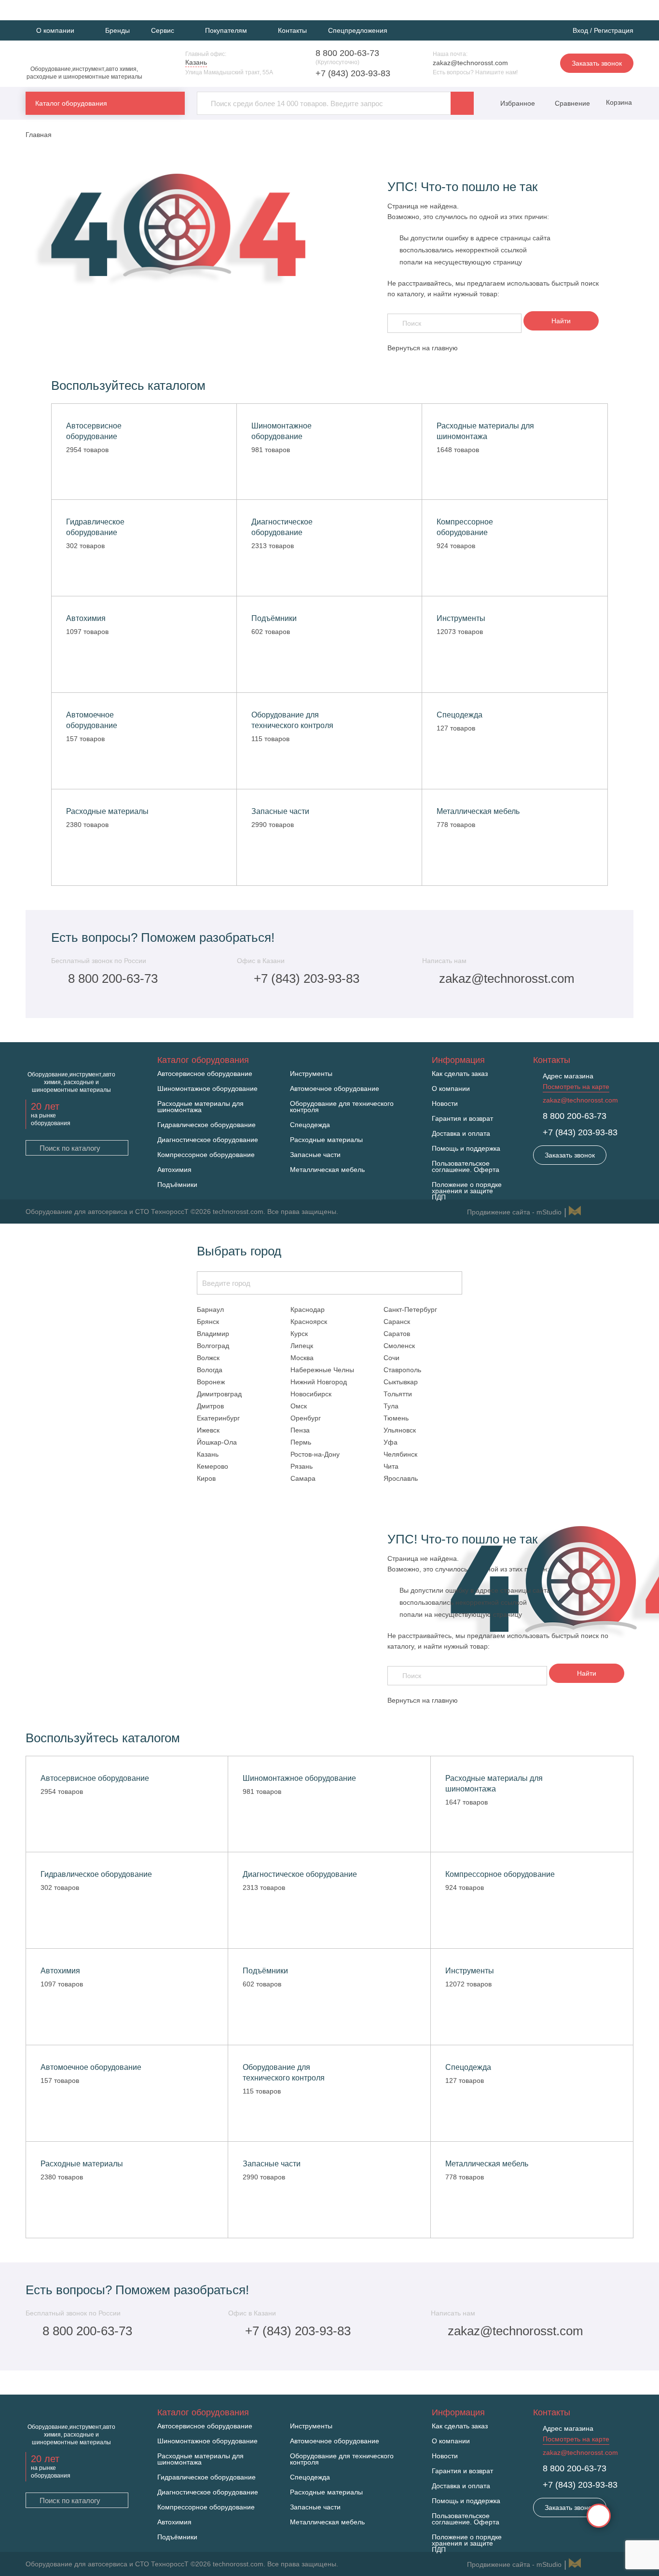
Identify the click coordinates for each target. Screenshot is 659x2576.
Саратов (397, 1334)
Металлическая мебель (327, 1170)
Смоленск (399, 1346)
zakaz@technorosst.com (470, 63)
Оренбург (306, 1418)
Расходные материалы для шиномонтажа (200, 1107)
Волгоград (213, 1346)
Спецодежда (310, 1125)
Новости (445, 1104)
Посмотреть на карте (576, 1087)
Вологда (210, 1370)
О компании (451, 1089)
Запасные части (315, 1155)
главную (445, 348)
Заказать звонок (597, 63)
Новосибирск (311, 1394)
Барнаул (210, 1309)
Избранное (518, 103)
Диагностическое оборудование (208, 1140)
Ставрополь (402, 1370)
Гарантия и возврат (462, 1119)
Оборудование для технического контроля (342, 1107)
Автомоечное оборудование (335, 1089)
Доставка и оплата (461, 1134)
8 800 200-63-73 (347, 53)
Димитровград (219, 1394)
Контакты (292, 30)
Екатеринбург (218, 1418)
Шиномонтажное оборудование (207, 1089)
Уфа (391, 1442)
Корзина (618, 102)
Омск (299, 1406)
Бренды (117, 30)
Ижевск (208, 1430)
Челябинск (400, 1454)
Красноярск (309, 1322)
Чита (391, 1466)
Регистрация (614, 30)
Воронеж (211, 1382)
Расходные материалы (326, 1140)
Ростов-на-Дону (315, 1454)
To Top (599, 2516)
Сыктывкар (401, 1382)
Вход (580, 30)
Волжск (208, 1358)
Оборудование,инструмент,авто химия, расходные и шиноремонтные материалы (84, 73)
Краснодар (308, 1309)
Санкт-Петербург (410, 1309)
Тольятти (398, 1394)
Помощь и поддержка (466, 1149)
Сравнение (571, 103)
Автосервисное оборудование (205, 1074)
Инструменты (311, 1074)
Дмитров (210, 1406)
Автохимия (174, 1170)
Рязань (302, 1466)
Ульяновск (400, 1430)
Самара (303, 1478)
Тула (391, 1406)
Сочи (391, 1358)
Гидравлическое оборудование (206, 1125)
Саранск (397, 1322)
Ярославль (401, 1478)
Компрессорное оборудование (206, 1155)
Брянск (208, 1322)
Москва (302, 1358)
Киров (206, 1478)
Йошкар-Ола (217, 1442)
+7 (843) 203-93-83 (353, 73)
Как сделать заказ (460, 1074)
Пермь (301, 1442)
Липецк (302, 1346)
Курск (299, 1334)
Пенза (300, 1430)
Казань (208, 1454)
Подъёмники (177, 1185)
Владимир (213, 1334)
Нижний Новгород (319, 1382)
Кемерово (213, 1466)
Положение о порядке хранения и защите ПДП (467, 1191)
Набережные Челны (322, 1370)
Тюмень (396, 1418)
